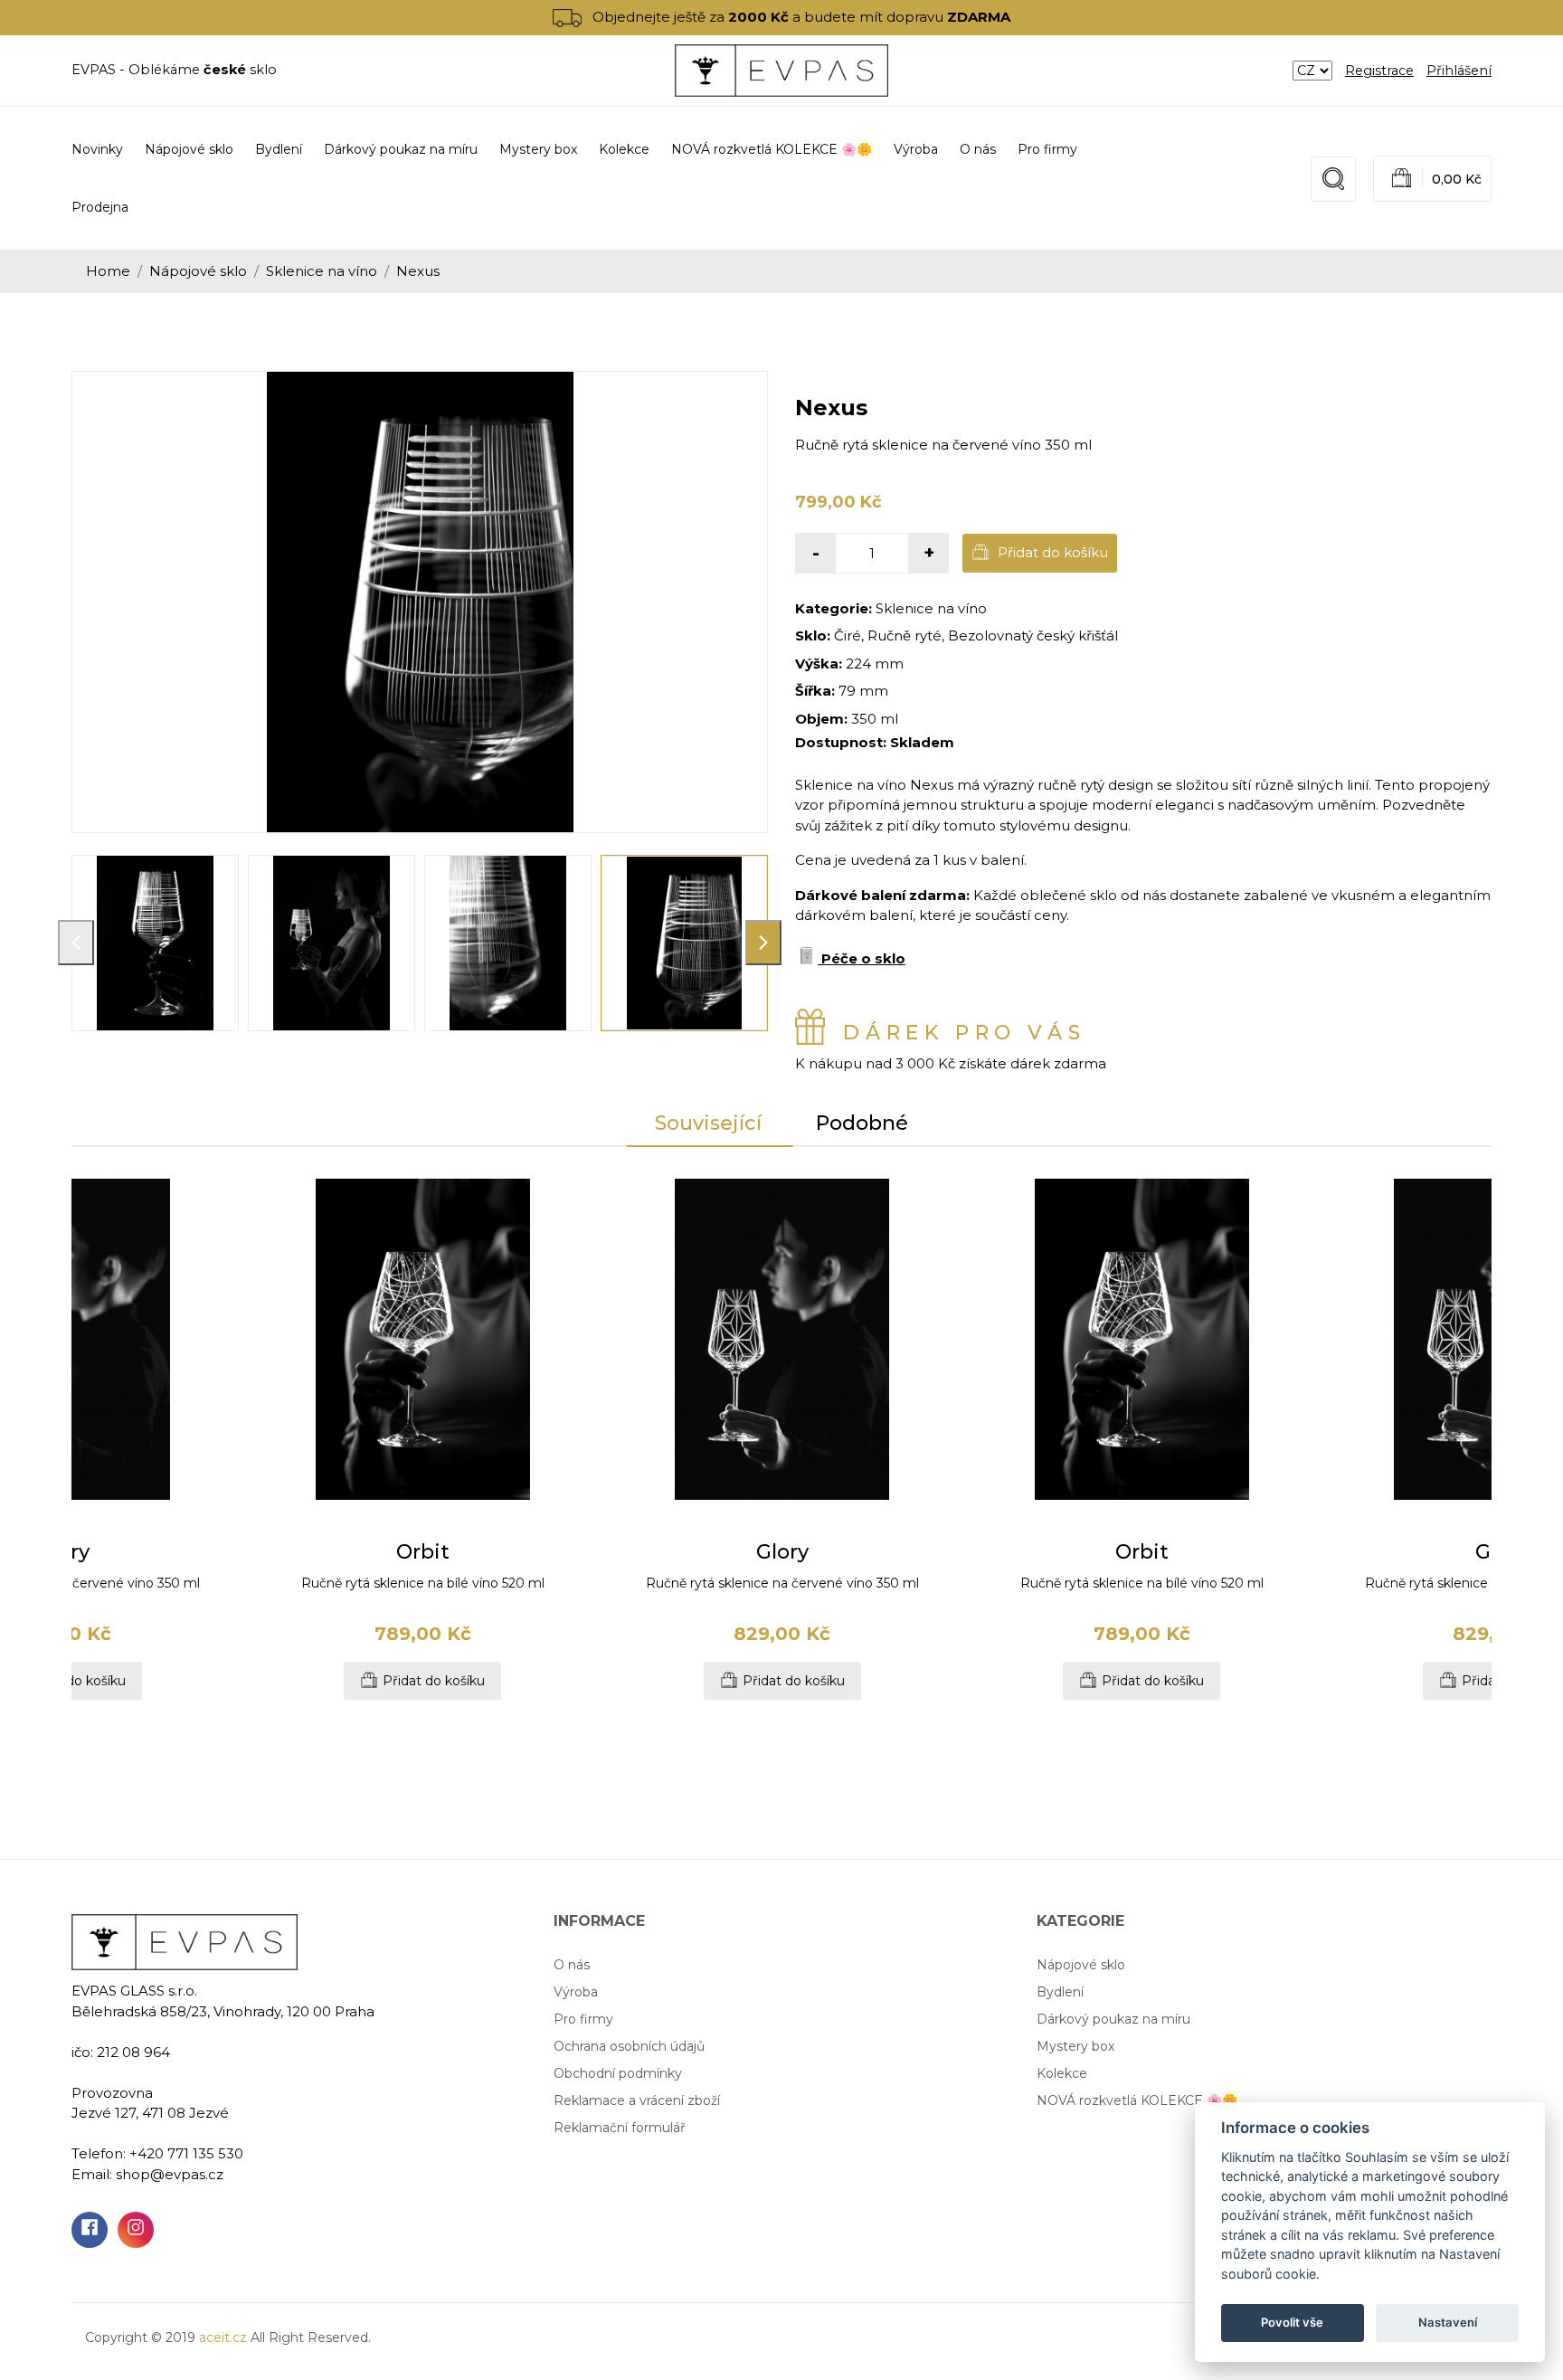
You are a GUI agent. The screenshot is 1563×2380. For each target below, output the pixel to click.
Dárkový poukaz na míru (1113, 2019)
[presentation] (76, 943)
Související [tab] (708, 1123)
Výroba (916, 149)
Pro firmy (1047, 149)
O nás (978, 149)
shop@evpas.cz (170, 2174)
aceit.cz (223, 2337)
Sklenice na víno (322, 271)
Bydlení (1060, 1992)
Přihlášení (1459, 71)
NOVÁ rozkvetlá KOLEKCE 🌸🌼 (1137, 2100)
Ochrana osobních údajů (629, 2046)
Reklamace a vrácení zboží (637, 2100)
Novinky (97, 149)
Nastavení (1448, 2322)
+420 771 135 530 (186, 2153)
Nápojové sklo (198, 271)
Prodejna (100, 207)
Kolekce (1062, 2073)
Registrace (1379, 71)
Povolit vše (1292, 2322)
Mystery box (1075, 2046)
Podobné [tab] (862, 1123)
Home (108, 271)
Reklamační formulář (620, 2128)
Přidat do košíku (1051, 552)
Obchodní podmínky (618, 2073)
